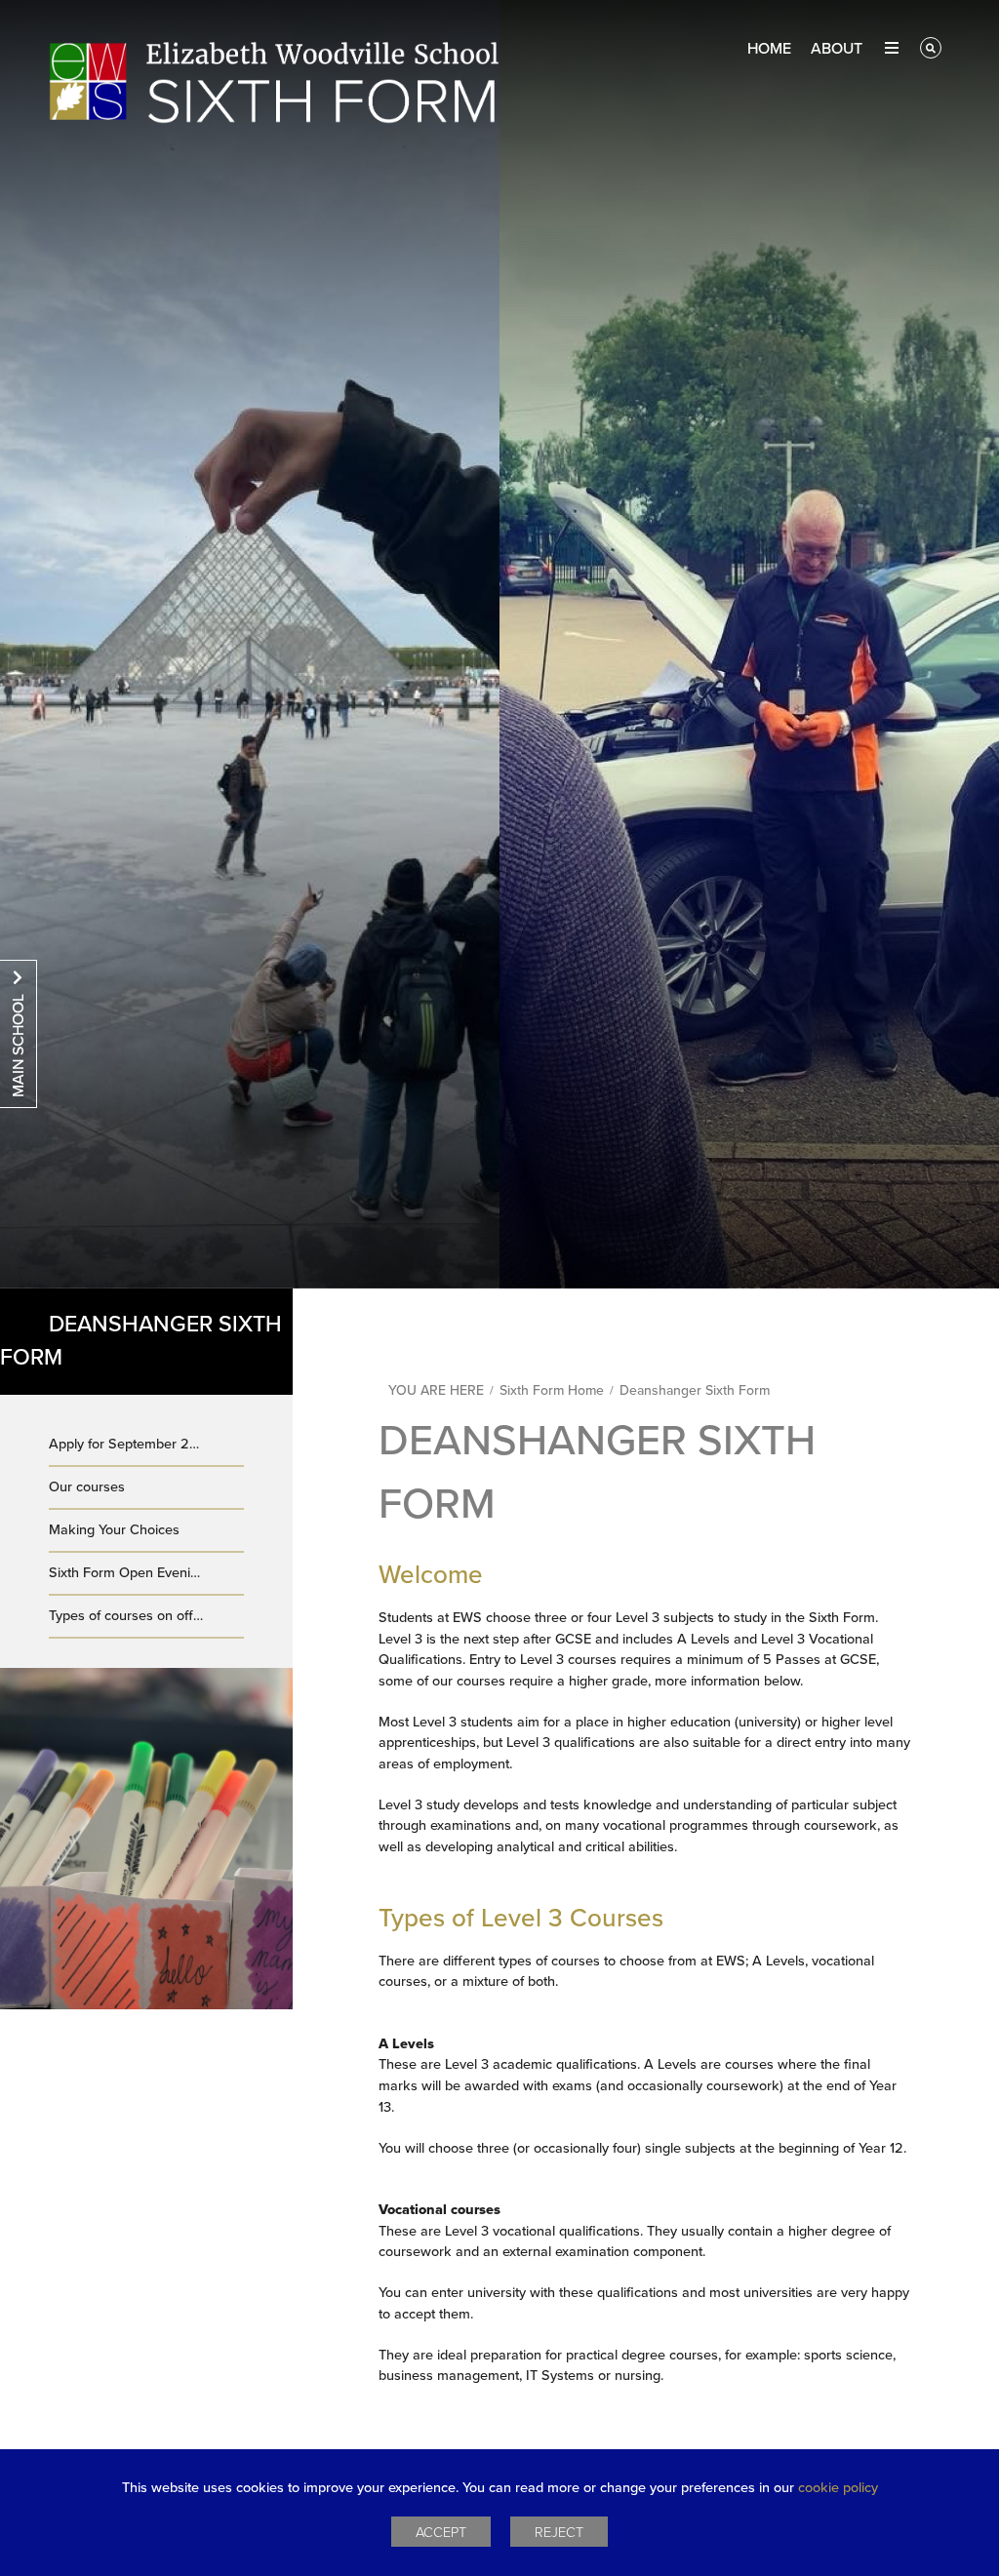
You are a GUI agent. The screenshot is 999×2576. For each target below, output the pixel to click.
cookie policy (838, 2488)
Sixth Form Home (552, 1390)
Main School (19, 1046)
